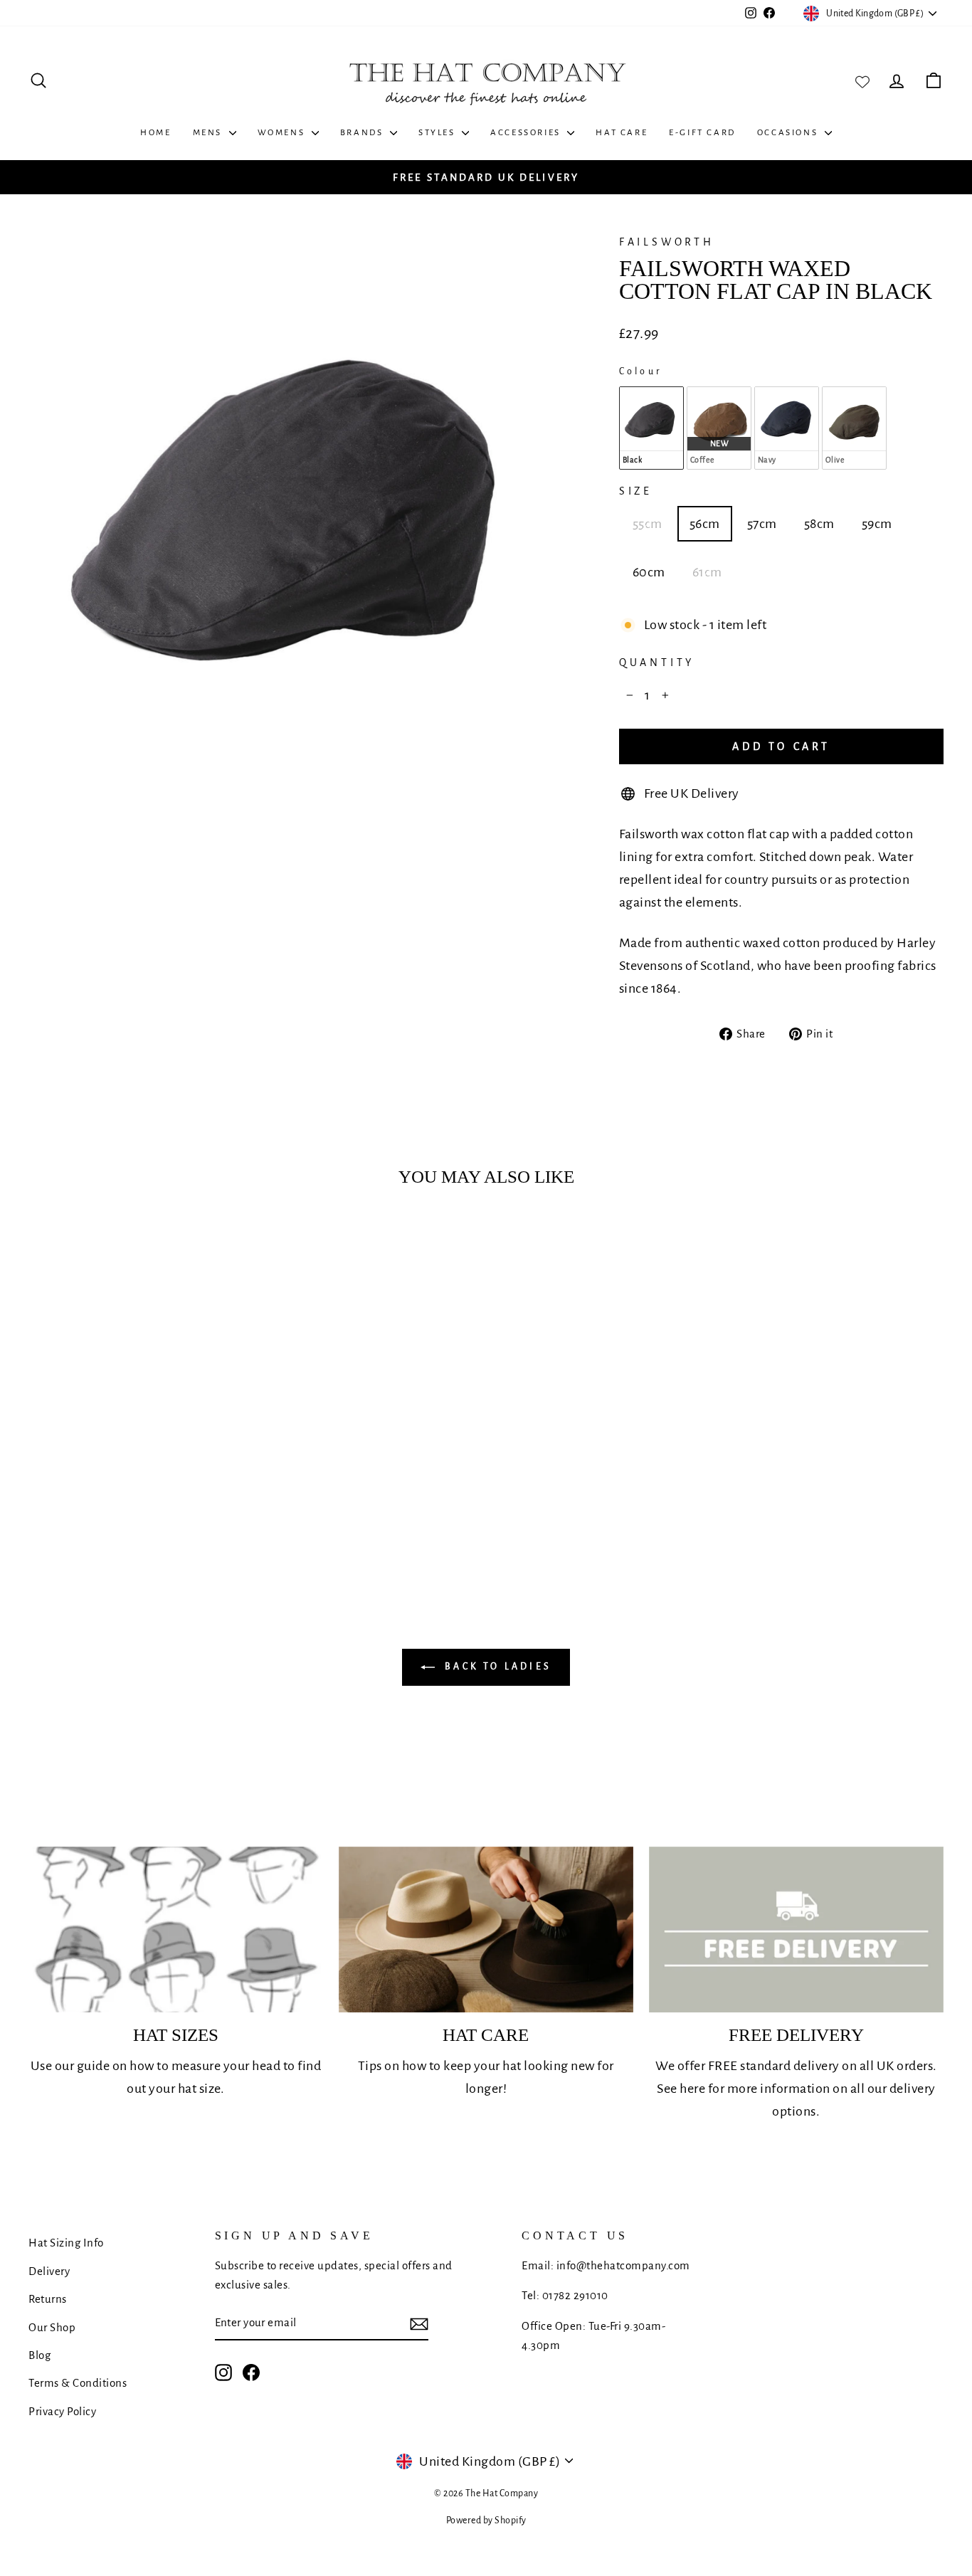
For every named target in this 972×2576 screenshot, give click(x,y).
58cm (819, 524)
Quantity (657, 663)
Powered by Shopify (486, 2520)
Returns (48, 2299)
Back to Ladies (496, 1667)
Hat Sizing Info (66, 2243)
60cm (649, 572)
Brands (363, 133)
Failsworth (667, 242)
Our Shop (52, 2327)
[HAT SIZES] (176, 1930)
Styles (438, 133)
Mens (209, 133)
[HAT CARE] (486, 1930)
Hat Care (622, 133)
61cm (707, 572)
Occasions (789, 133)
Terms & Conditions (78, 2383)
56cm (705, 524)
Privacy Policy (62, 2411)
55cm (648, 524)
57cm (762, 524)
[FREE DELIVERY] (796, 1930)
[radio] (651, 428)
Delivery (49, 2271)
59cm (877, 524)
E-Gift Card (702, 133)
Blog (39, 2355)
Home (155, 133)
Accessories (527, 133)
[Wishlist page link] (862, 80)
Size (636, 491)
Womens (283, 133)
